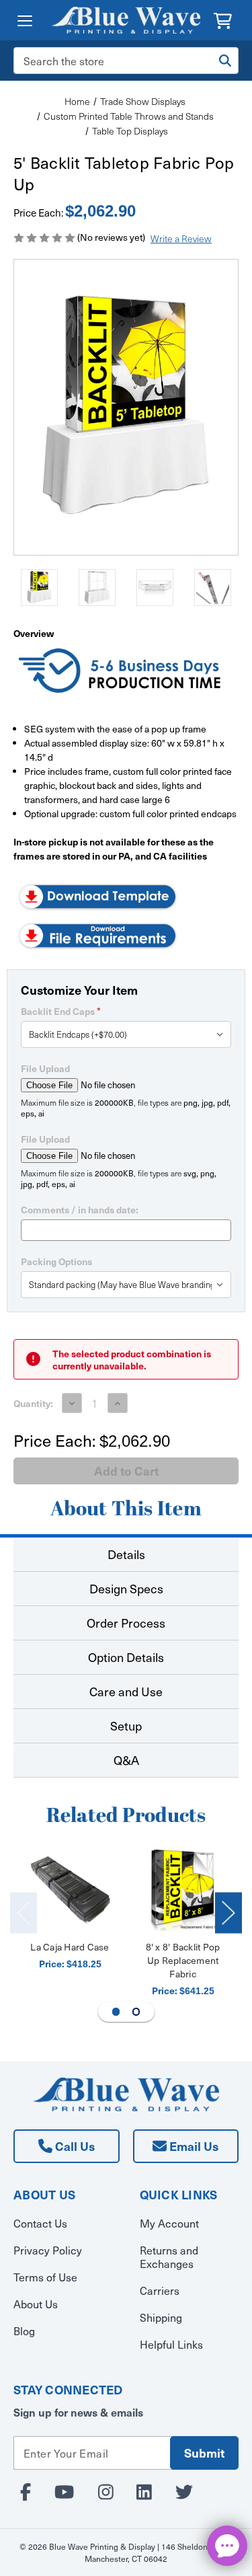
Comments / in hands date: (80, 1209)
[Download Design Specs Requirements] (97, 934)
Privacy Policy (48, 2250)
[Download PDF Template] (97, 895)
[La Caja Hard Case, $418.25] (70, 1890)
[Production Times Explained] (121, 672)
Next (228, 1912)
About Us (36, 2304)
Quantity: (33, 1403)
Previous (24, 1912)
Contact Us (40, 2223)
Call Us (74, 2146)
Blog (24, 2331)
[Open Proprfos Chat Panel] (227, 2546)
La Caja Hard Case (70, 1947)
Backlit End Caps (61, 1011)
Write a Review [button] (181, 238)
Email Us (193, 2146)
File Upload (45, 1068)
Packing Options (56, 1261)
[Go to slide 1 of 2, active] (116, 2012)
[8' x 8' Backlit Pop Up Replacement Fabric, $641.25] (183, 1890)
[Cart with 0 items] (223, 19)
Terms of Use (45, 2277)
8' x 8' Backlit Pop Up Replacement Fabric (183, 1960)
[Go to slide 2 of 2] (136, 2012)
